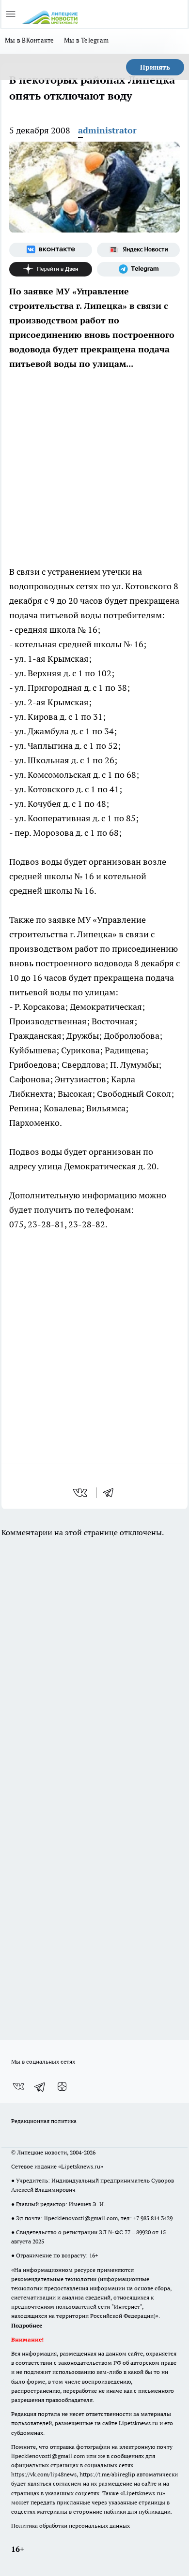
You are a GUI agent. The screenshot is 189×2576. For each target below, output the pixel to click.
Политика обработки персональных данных (71, 2525)
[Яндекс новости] (138, 250)
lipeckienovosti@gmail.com (81, 2218)
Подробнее (27, 2325)
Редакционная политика (44, 2121)
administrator (107, 130)
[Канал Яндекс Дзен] (51, 269)
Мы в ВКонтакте (30, 40)
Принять (155, 67)
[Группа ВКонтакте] (51, 250)
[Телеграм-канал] (138, 269)
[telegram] (111, 1493)
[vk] (81, 1493)
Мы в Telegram (87, 40)
